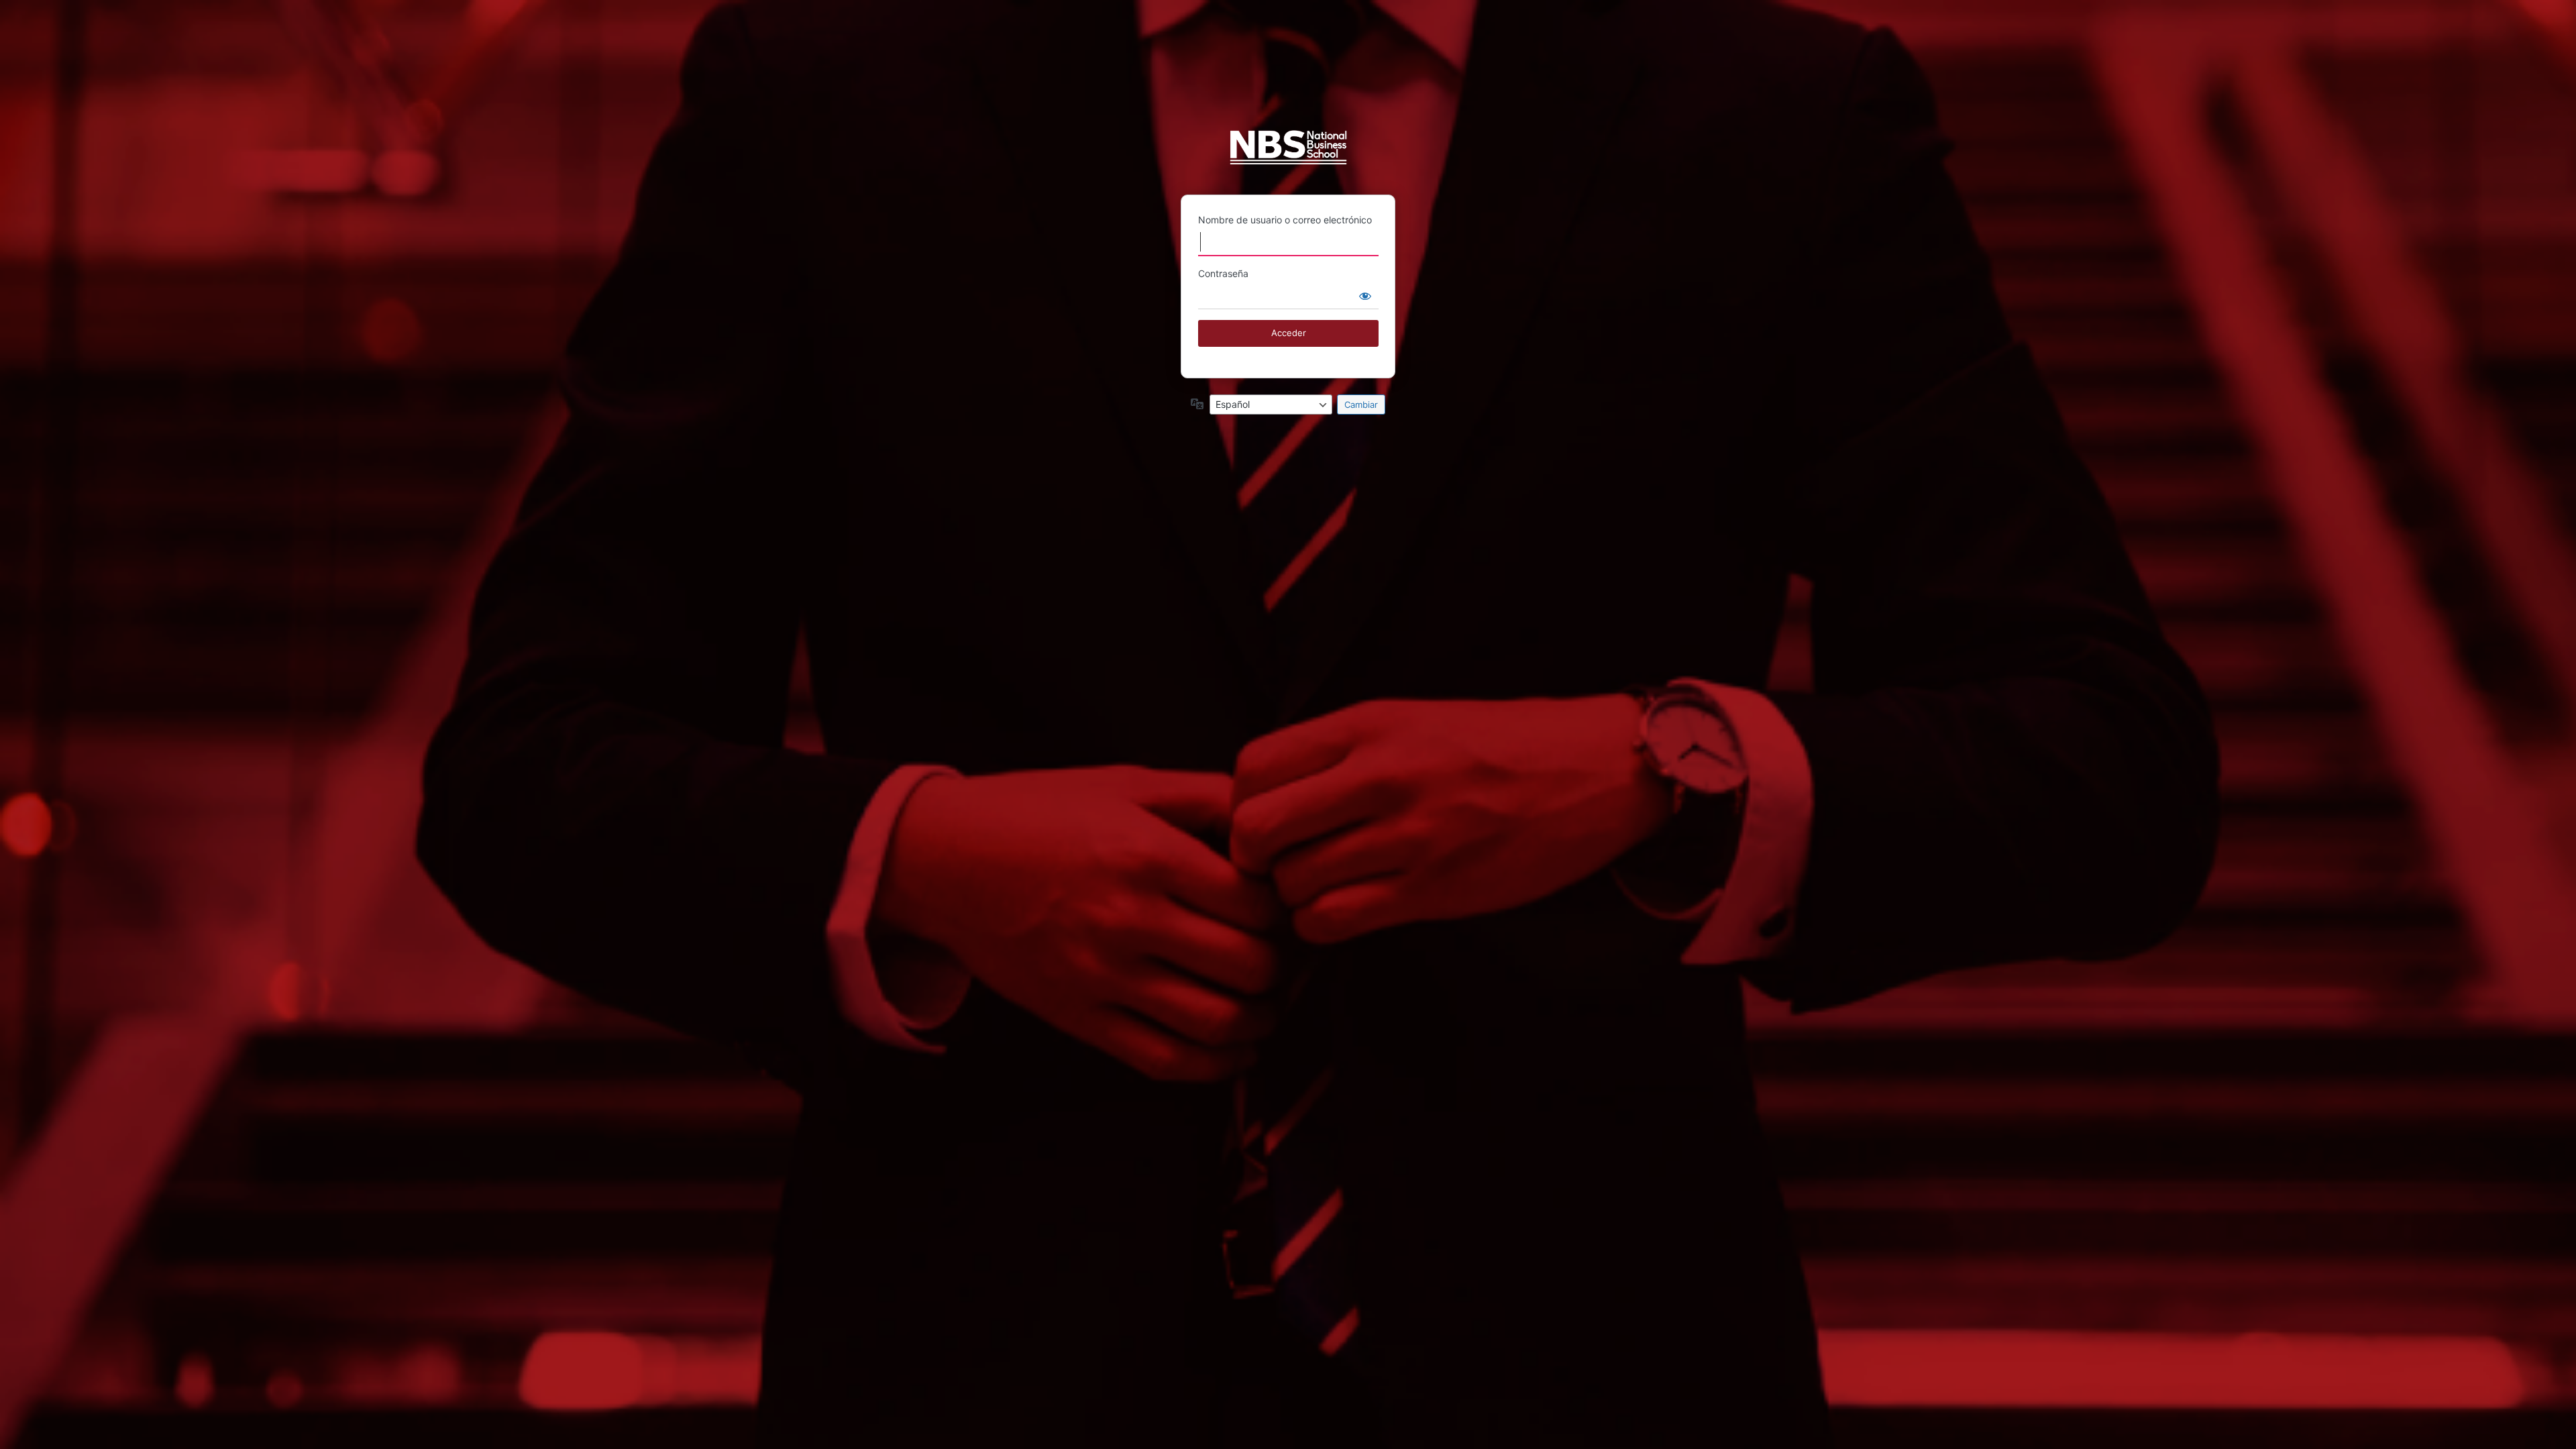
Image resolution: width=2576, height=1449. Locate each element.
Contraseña (1223, 273)
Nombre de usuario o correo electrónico (1285, 220)
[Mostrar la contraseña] (1365, 296)
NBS (1288, 153)
